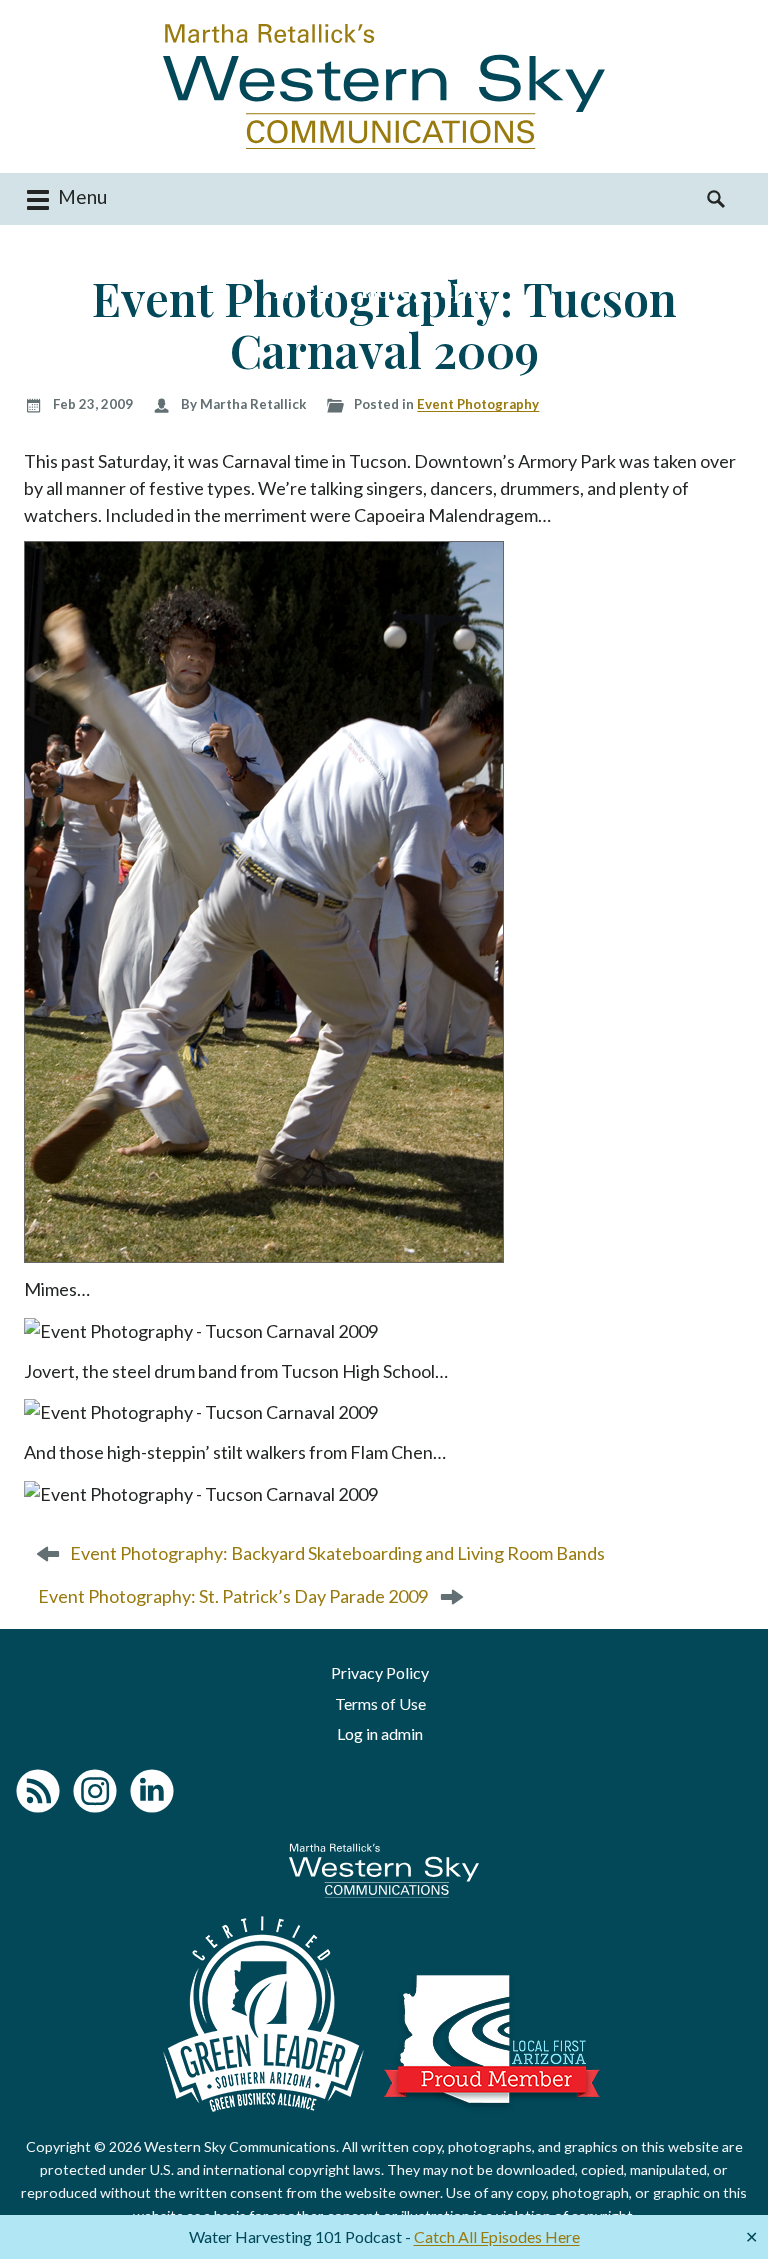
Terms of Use (380, 1703)
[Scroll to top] (728, 2197)
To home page (384, 1870)
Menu (80, 196)
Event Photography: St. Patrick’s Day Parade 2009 (233, 1596)
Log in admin (380, 1733)
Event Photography (478, 404)
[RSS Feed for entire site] (38, 1791)
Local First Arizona (492, 2039)
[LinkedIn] (152, 1791)
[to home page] (384, 86)
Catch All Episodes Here (497, 2236)
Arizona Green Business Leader (263, 2014)
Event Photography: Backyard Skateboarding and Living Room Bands (337, 1553)
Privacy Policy (380, 1672)
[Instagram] (95, 1791)
